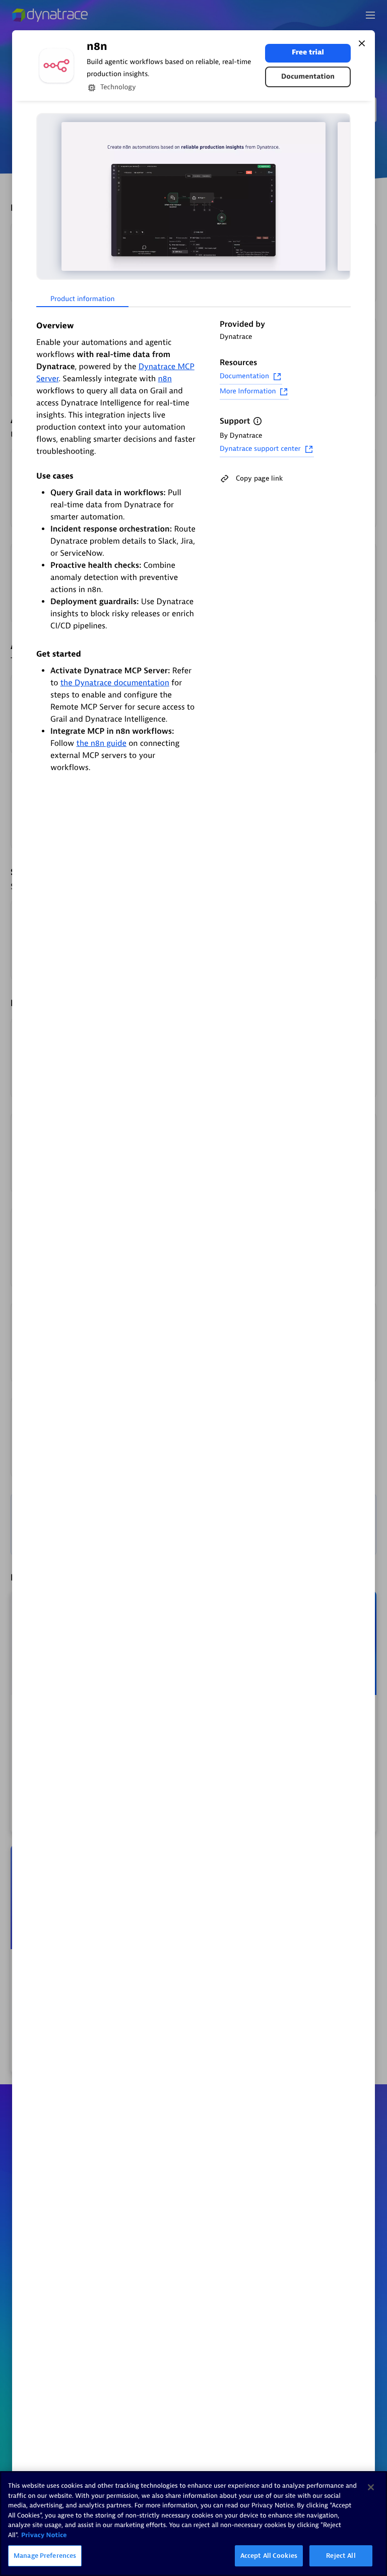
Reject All (341, 2556)
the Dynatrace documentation (115, 683)
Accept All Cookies (269, 2556)
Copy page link (259, 478)
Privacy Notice (44, 2535)
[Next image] (342, 196)
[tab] (82, 300)
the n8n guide (101, 743)
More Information (248, 392)
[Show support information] (257, 421)
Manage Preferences (45, 2556)
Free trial (308, 53)
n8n (165, 379)
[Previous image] (45, 196)
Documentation (308, 77)
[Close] (362, 43)
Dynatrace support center (260, 449)
